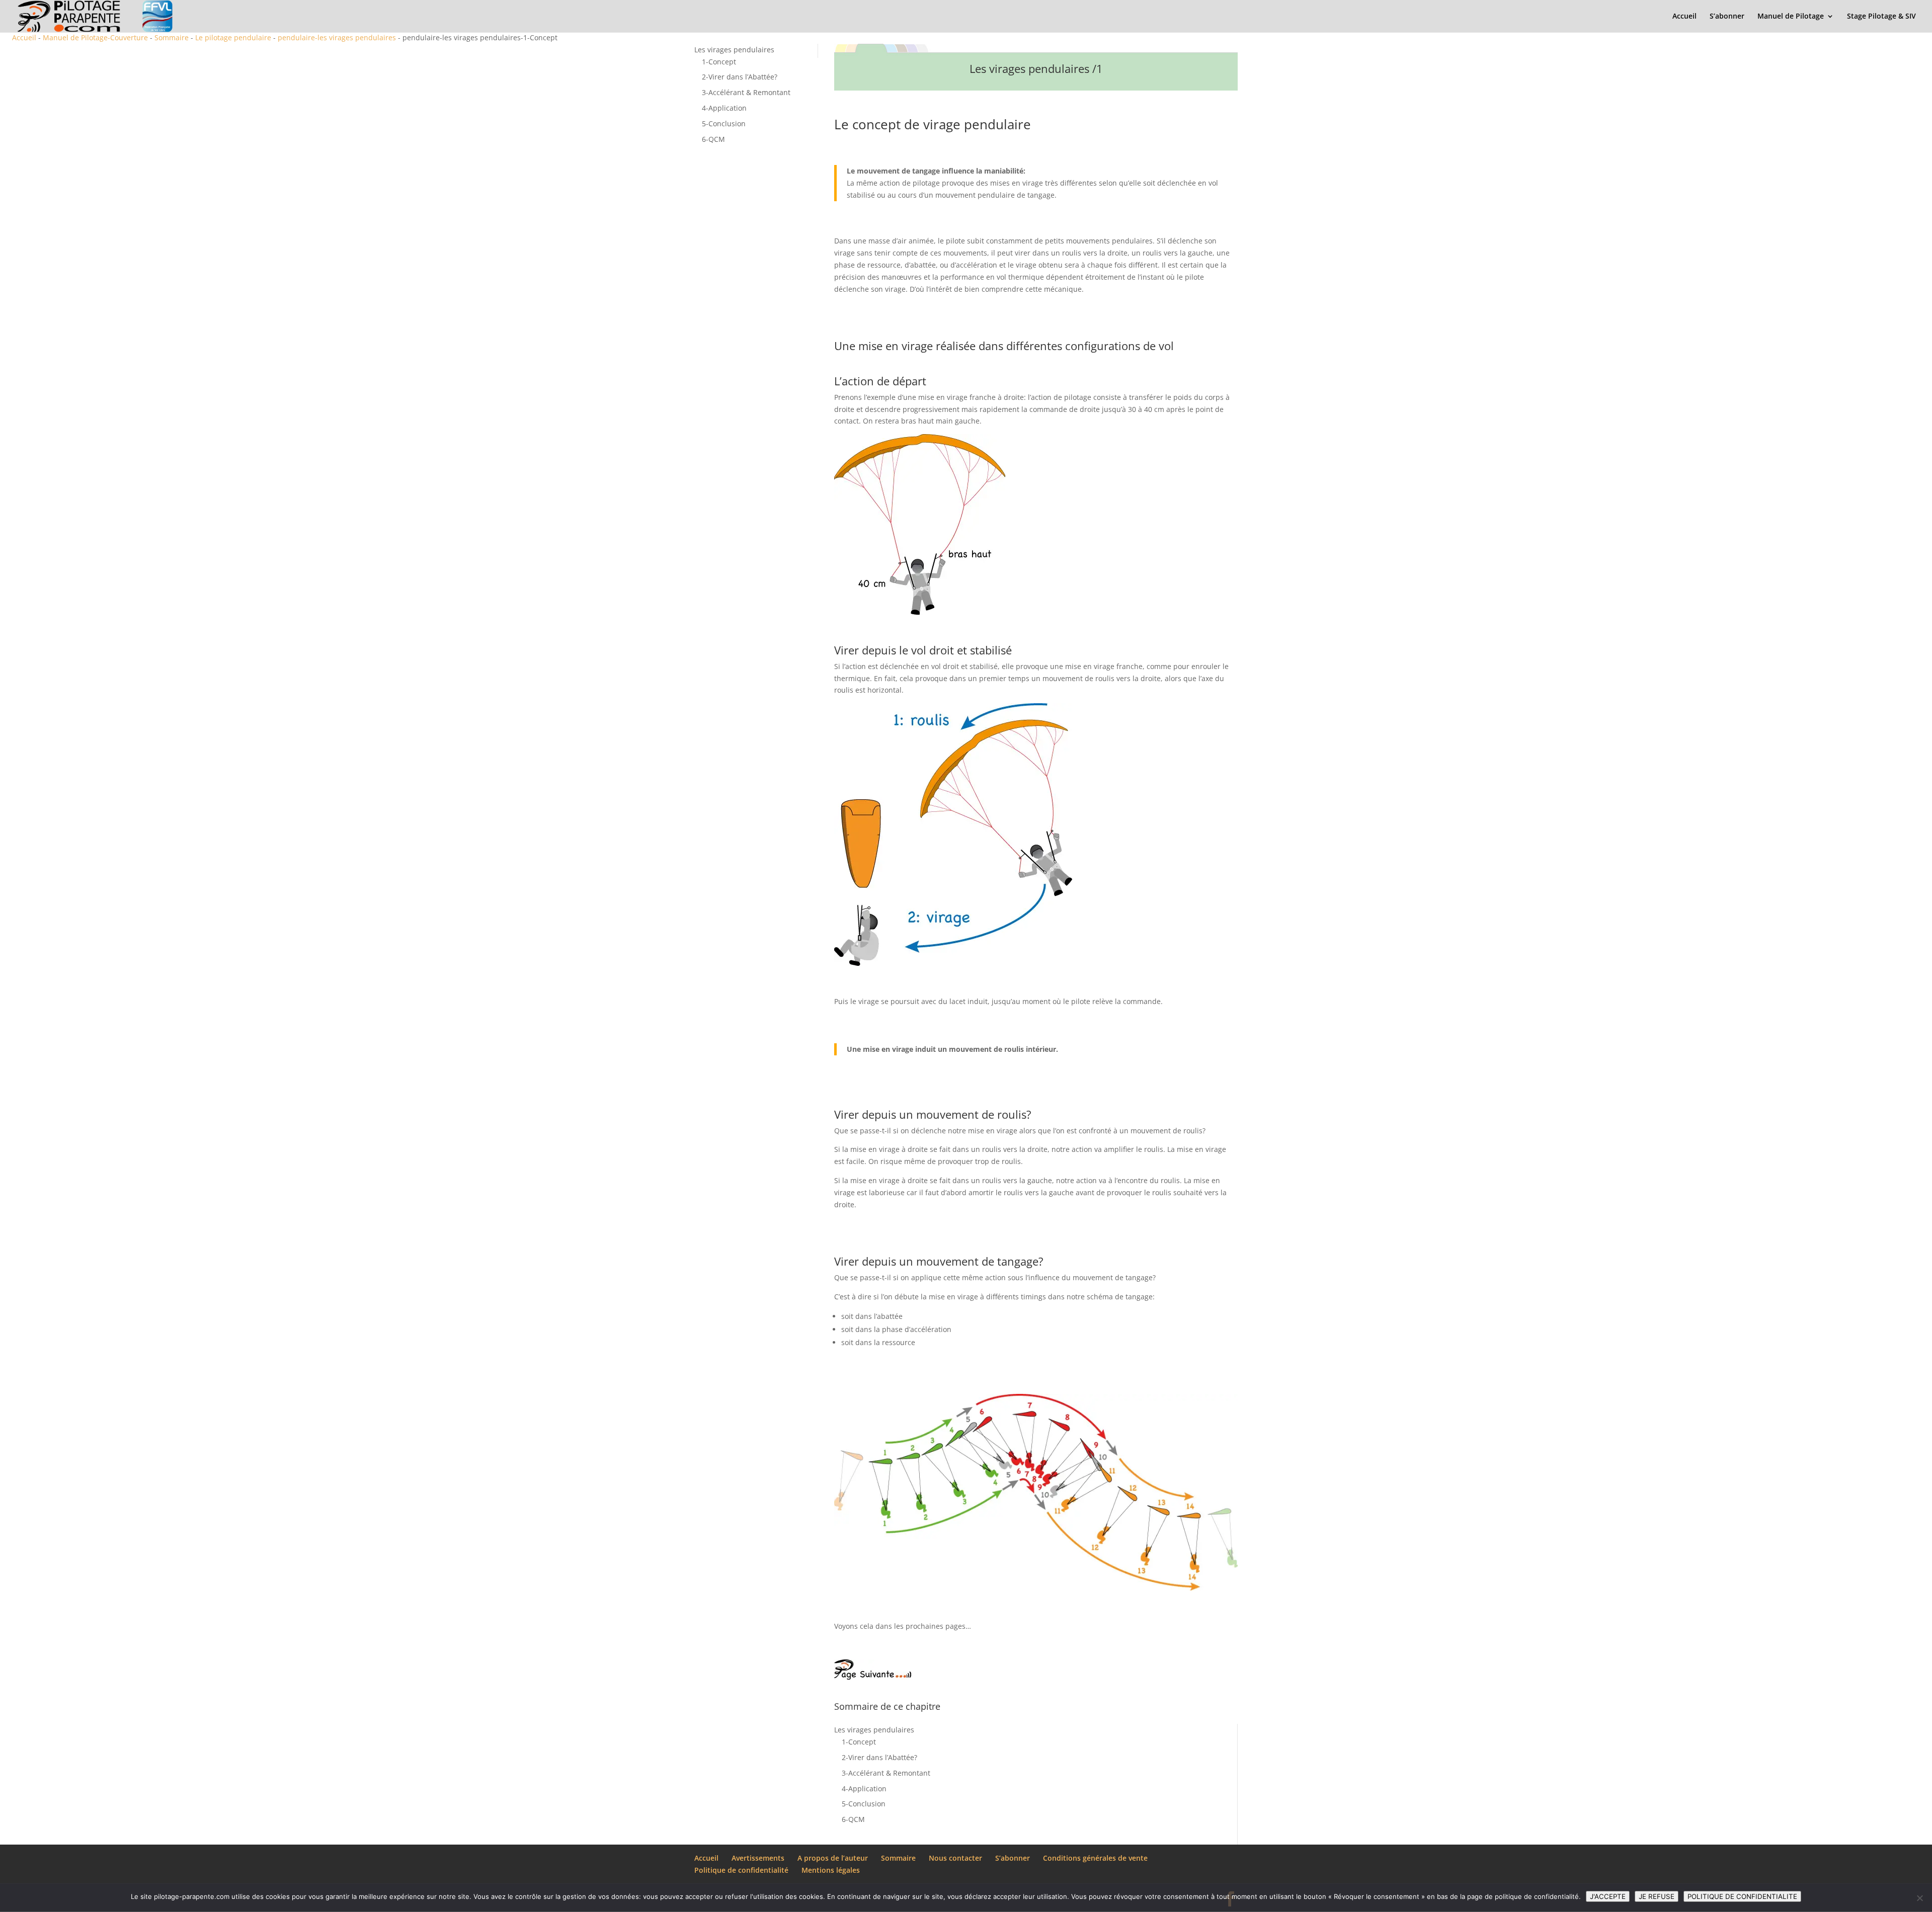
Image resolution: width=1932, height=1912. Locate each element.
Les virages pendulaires (734, 50)
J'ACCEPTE (1608, 1896)
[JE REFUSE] (1919, 1898)
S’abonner (1727, 17)
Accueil (1684, 17)
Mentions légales (831, 1870)
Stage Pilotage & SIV (1881, 17)
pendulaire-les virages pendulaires (337, 37)
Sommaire (172, 37)
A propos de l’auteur (833, 1858)
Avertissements (758, 1858)
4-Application (724, 108)
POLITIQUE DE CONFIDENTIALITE (1742, 1896)
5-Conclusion (724, 123)
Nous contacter (955, 1858)
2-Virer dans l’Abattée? (740, 77)
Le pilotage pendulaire (233, 37)
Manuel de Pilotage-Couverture (95, 37)
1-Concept (719, 62)
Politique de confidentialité (741, 1870)
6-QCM (713, 139)
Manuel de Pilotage (1791, 17)
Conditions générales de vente (1095, 1858)
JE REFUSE (1657, 1896)
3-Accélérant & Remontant (746, 92)
